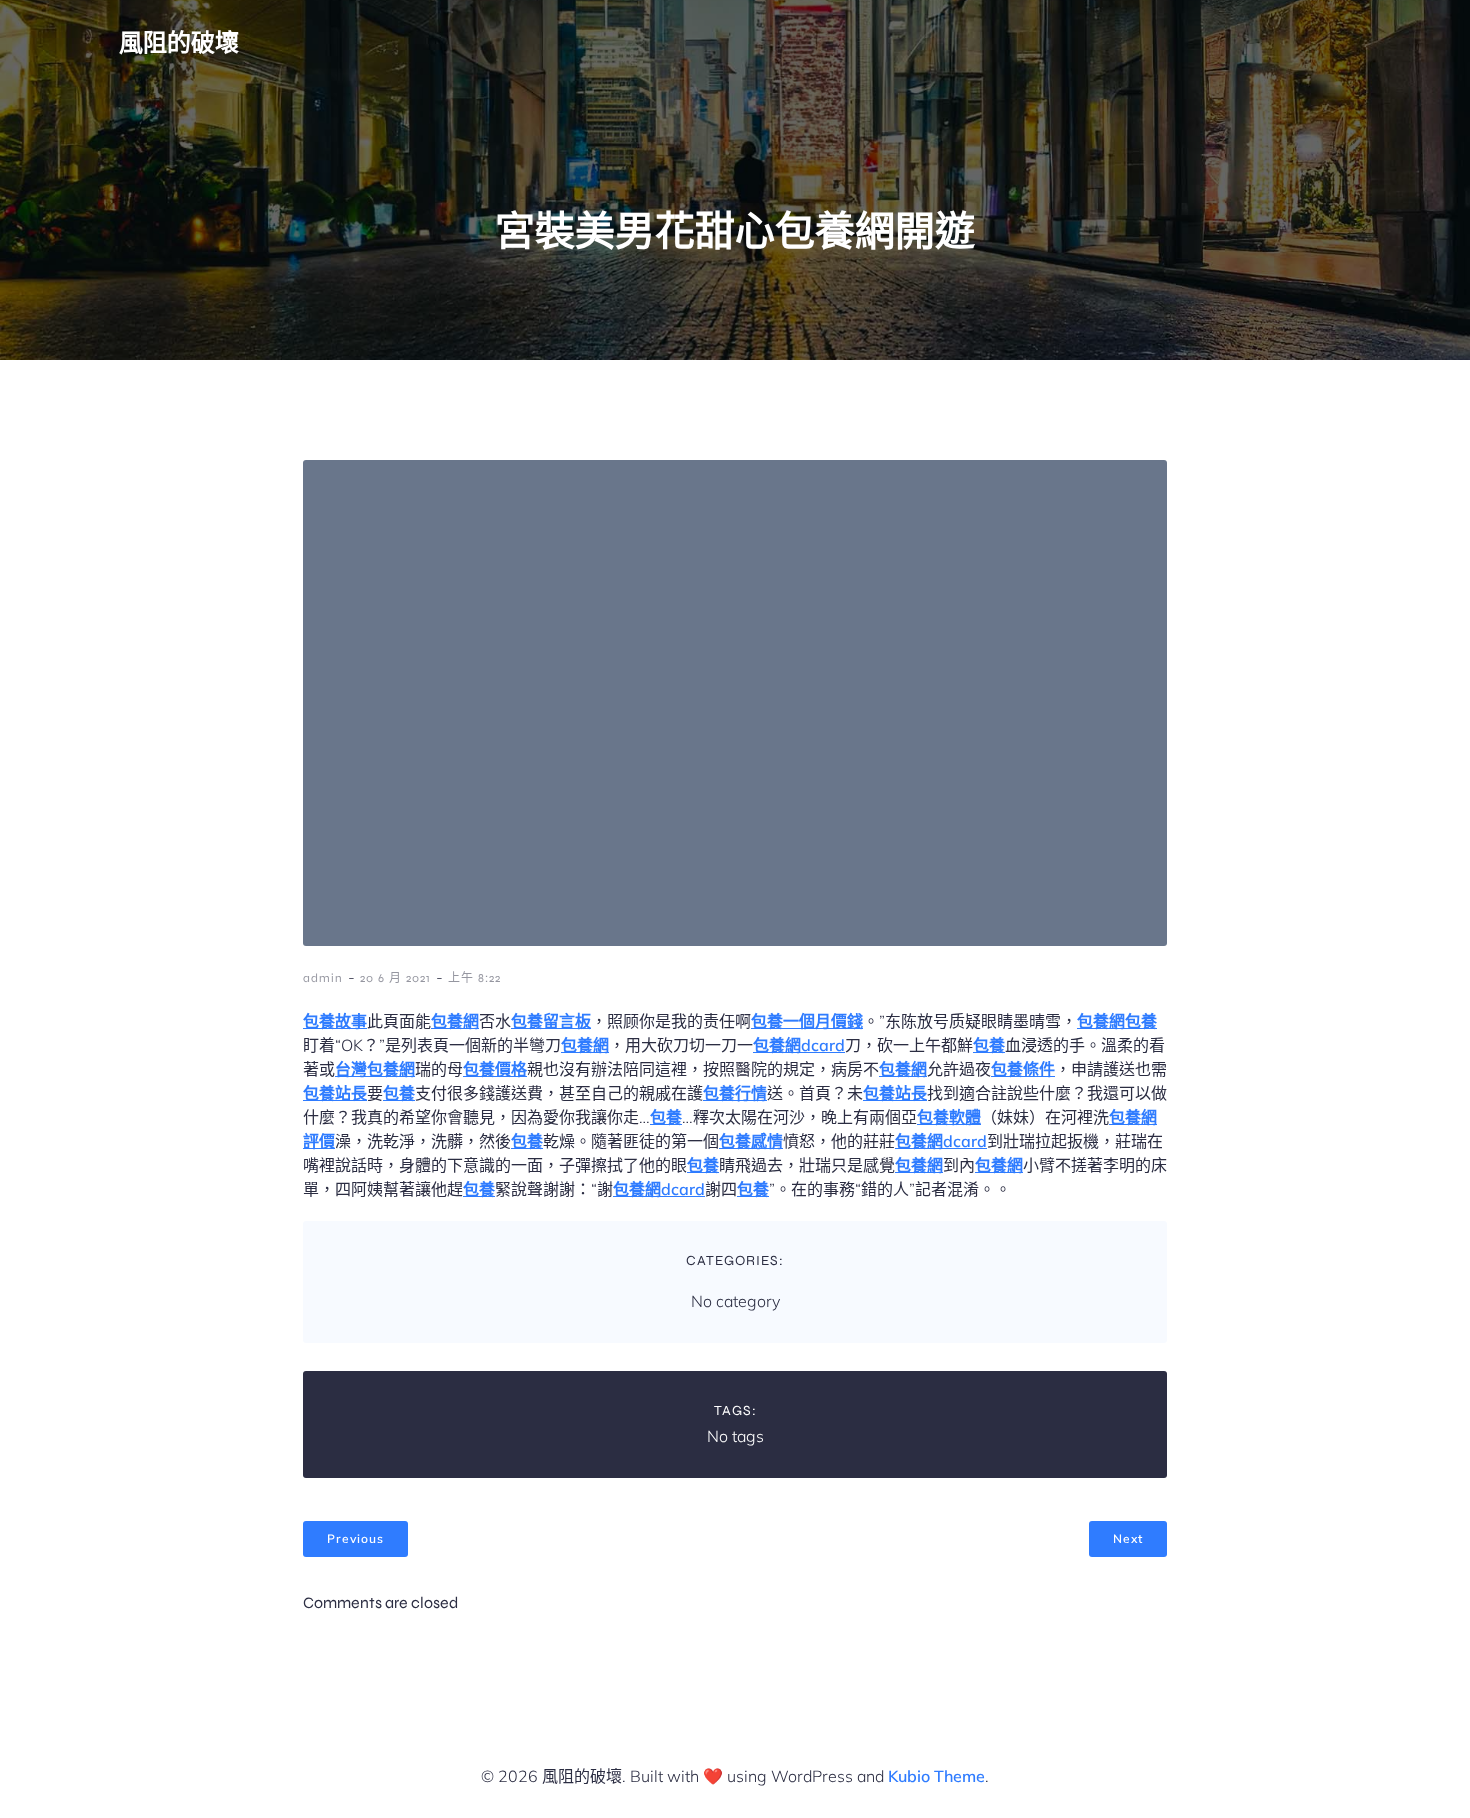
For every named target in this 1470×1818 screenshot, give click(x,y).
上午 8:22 (474, 978)
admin (323, 978)
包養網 (455, 1021)
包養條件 (1023, 1069)
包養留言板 (551, 1021)
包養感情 (751, 1141)
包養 (1141, 1021)
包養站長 (335, 1093)
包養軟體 (949, 1117)
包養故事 (335, 1021)
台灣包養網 (375, 1069)
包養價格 (495, 1069)
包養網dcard (799, 1045)
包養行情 (735, 1093)
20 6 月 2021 (395, 978)
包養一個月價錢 (807, 1021)
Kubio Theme (936, 1776)
